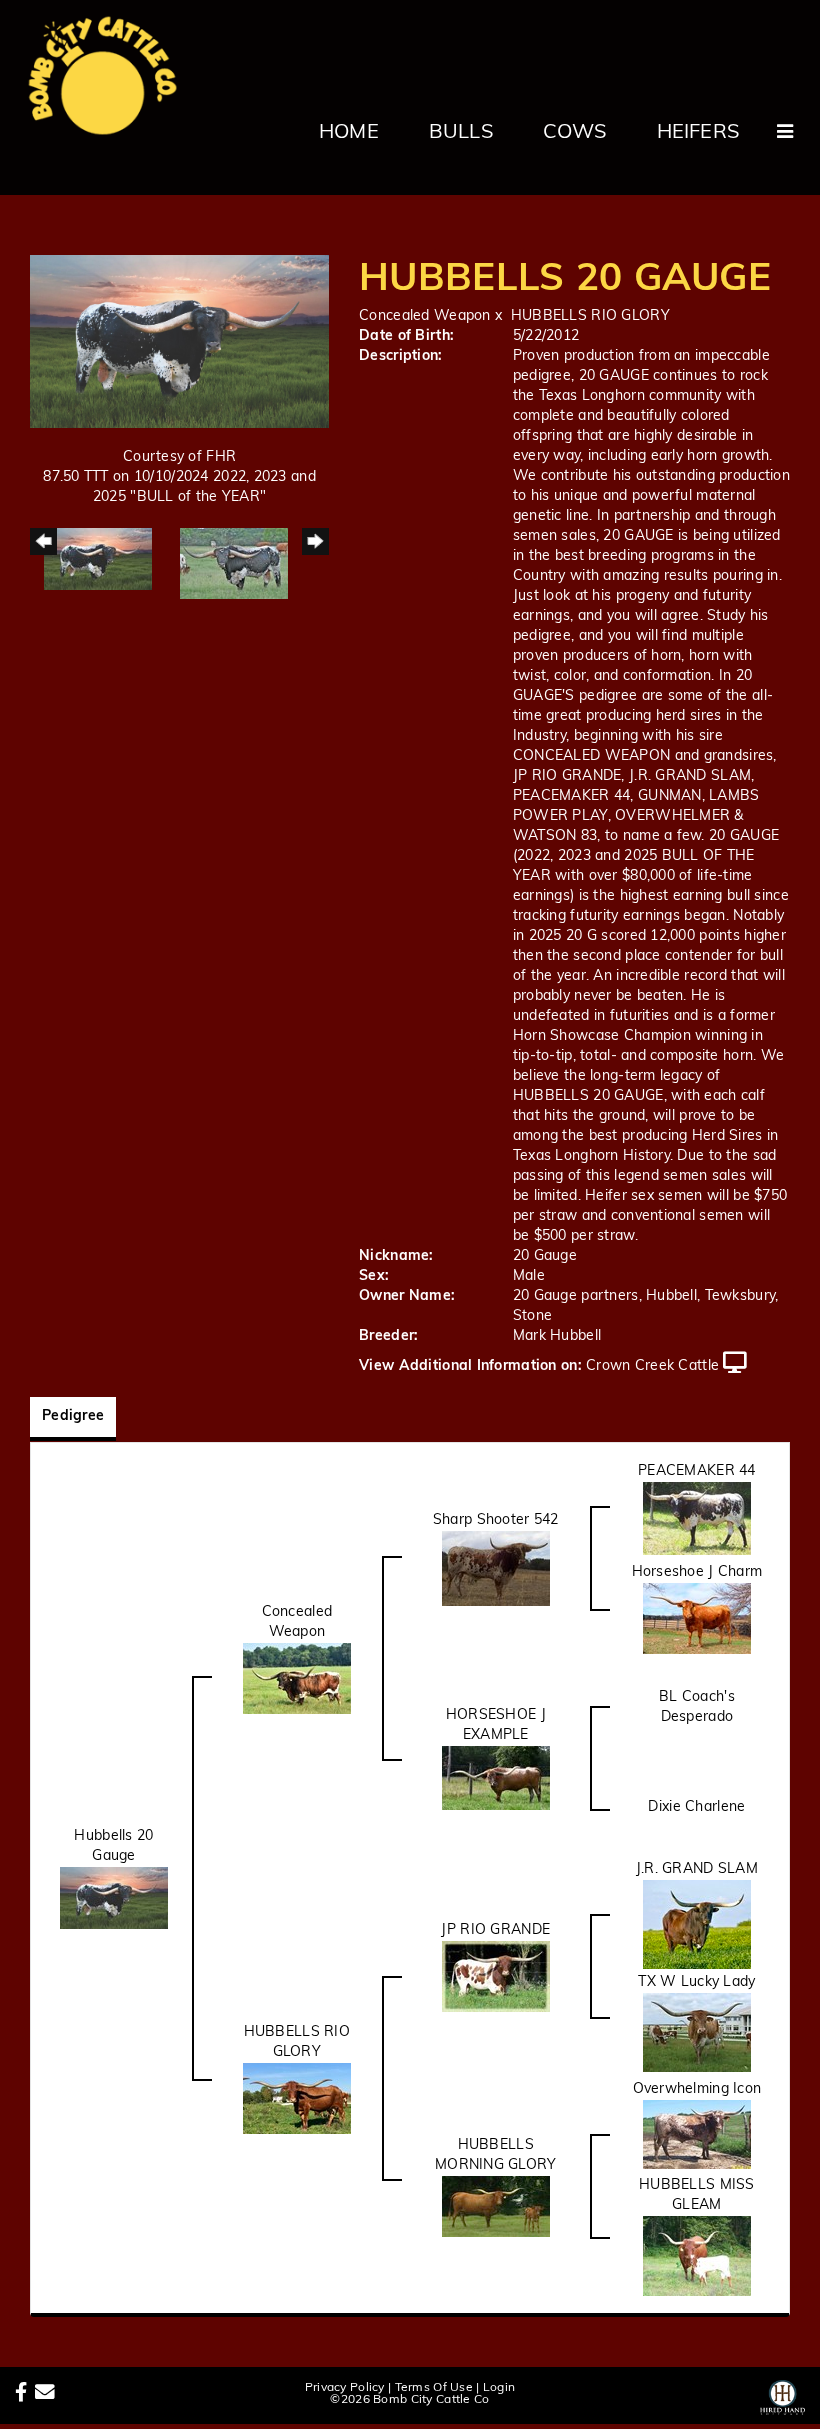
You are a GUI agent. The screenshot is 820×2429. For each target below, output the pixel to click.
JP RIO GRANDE (495, 1930)
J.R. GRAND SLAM (697, 1869)
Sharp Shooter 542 (496, 1520)
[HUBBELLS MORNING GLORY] (496, 2206)
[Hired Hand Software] (782, 2394)
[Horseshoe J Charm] (697, 1618)
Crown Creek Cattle (652, 1366)
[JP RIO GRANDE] (496, 1976)
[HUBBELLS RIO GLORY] (297, 2098)
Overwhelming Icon (697, 2089)
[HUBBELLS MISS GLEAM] (697, 2256)
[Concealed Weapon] (297, 1678)
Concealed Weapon (424, 316)
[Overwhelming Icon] (697, 2134)
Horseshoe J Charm (697, 1572)
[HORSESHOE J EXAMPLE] (496, 1778)
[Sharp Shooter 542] (496, 1568)
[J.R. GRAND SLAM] (697, 1924)
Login (499, 2388)
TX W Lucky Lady (696, 1982)
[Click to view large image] (179, 341)
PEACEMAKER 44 (697, 1471)
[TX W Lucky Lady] (697, 2032)
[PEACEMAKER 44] (697, 1518)
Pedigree (73, 1416)
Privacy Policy (345, 2388)
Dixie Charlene (696, 1807)
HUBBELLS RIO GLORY (590, 316)
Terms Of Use (434, 2388)
